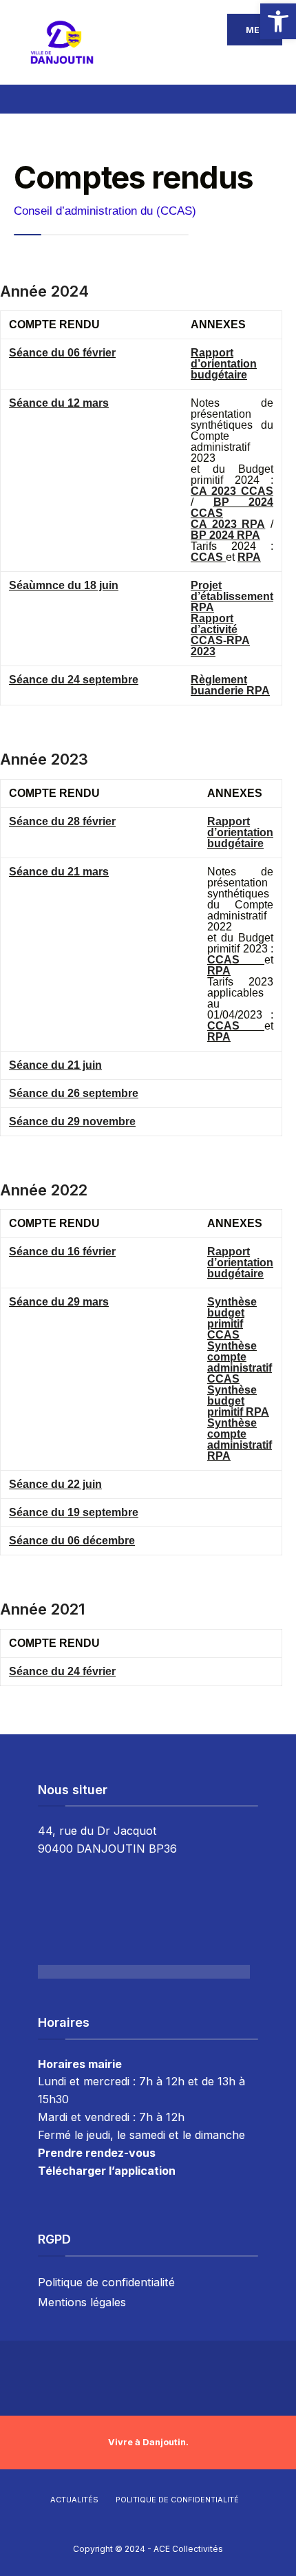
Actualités (74, 2500)
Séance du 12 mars (59, 403)
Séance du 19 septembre (74, 1512)
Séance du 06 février (62, 353)
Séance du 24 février (62, 1671)
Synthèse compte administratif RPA (240, 1439)
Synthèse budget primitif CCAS (232, 1318)
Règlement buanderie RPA (230, 685)
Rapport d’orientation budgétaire (224, 364)
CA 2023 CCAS (232, 491)
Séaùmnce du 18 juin (64, 585)
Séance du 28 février (62, 821)
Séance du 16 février (62, 1252)
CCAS (208, 557)
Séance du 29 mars (59, 1302)
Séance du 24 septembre (74, 680)
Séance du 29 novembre (72, 1121)
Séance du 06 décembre (72, 1541)
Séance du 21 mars (59, 872)
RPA (249, 557)
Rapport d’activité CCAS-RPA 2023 (220, 635)
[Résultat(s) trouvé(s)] (274, 97)
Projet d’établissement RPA (232, 596)
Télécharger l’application (107, 2171)
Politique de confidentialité (106, 2282)
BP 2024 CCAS (232, 508)
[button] (278, 21)
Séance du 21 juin (55, 1065)
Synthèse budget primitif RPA (238, 1401)
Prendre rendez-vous (97, 2153)
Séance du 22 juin (55, 1484)
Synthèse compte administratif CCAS (240, 1362)
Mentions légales (82, 2302)
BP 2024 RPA (225, 535)
